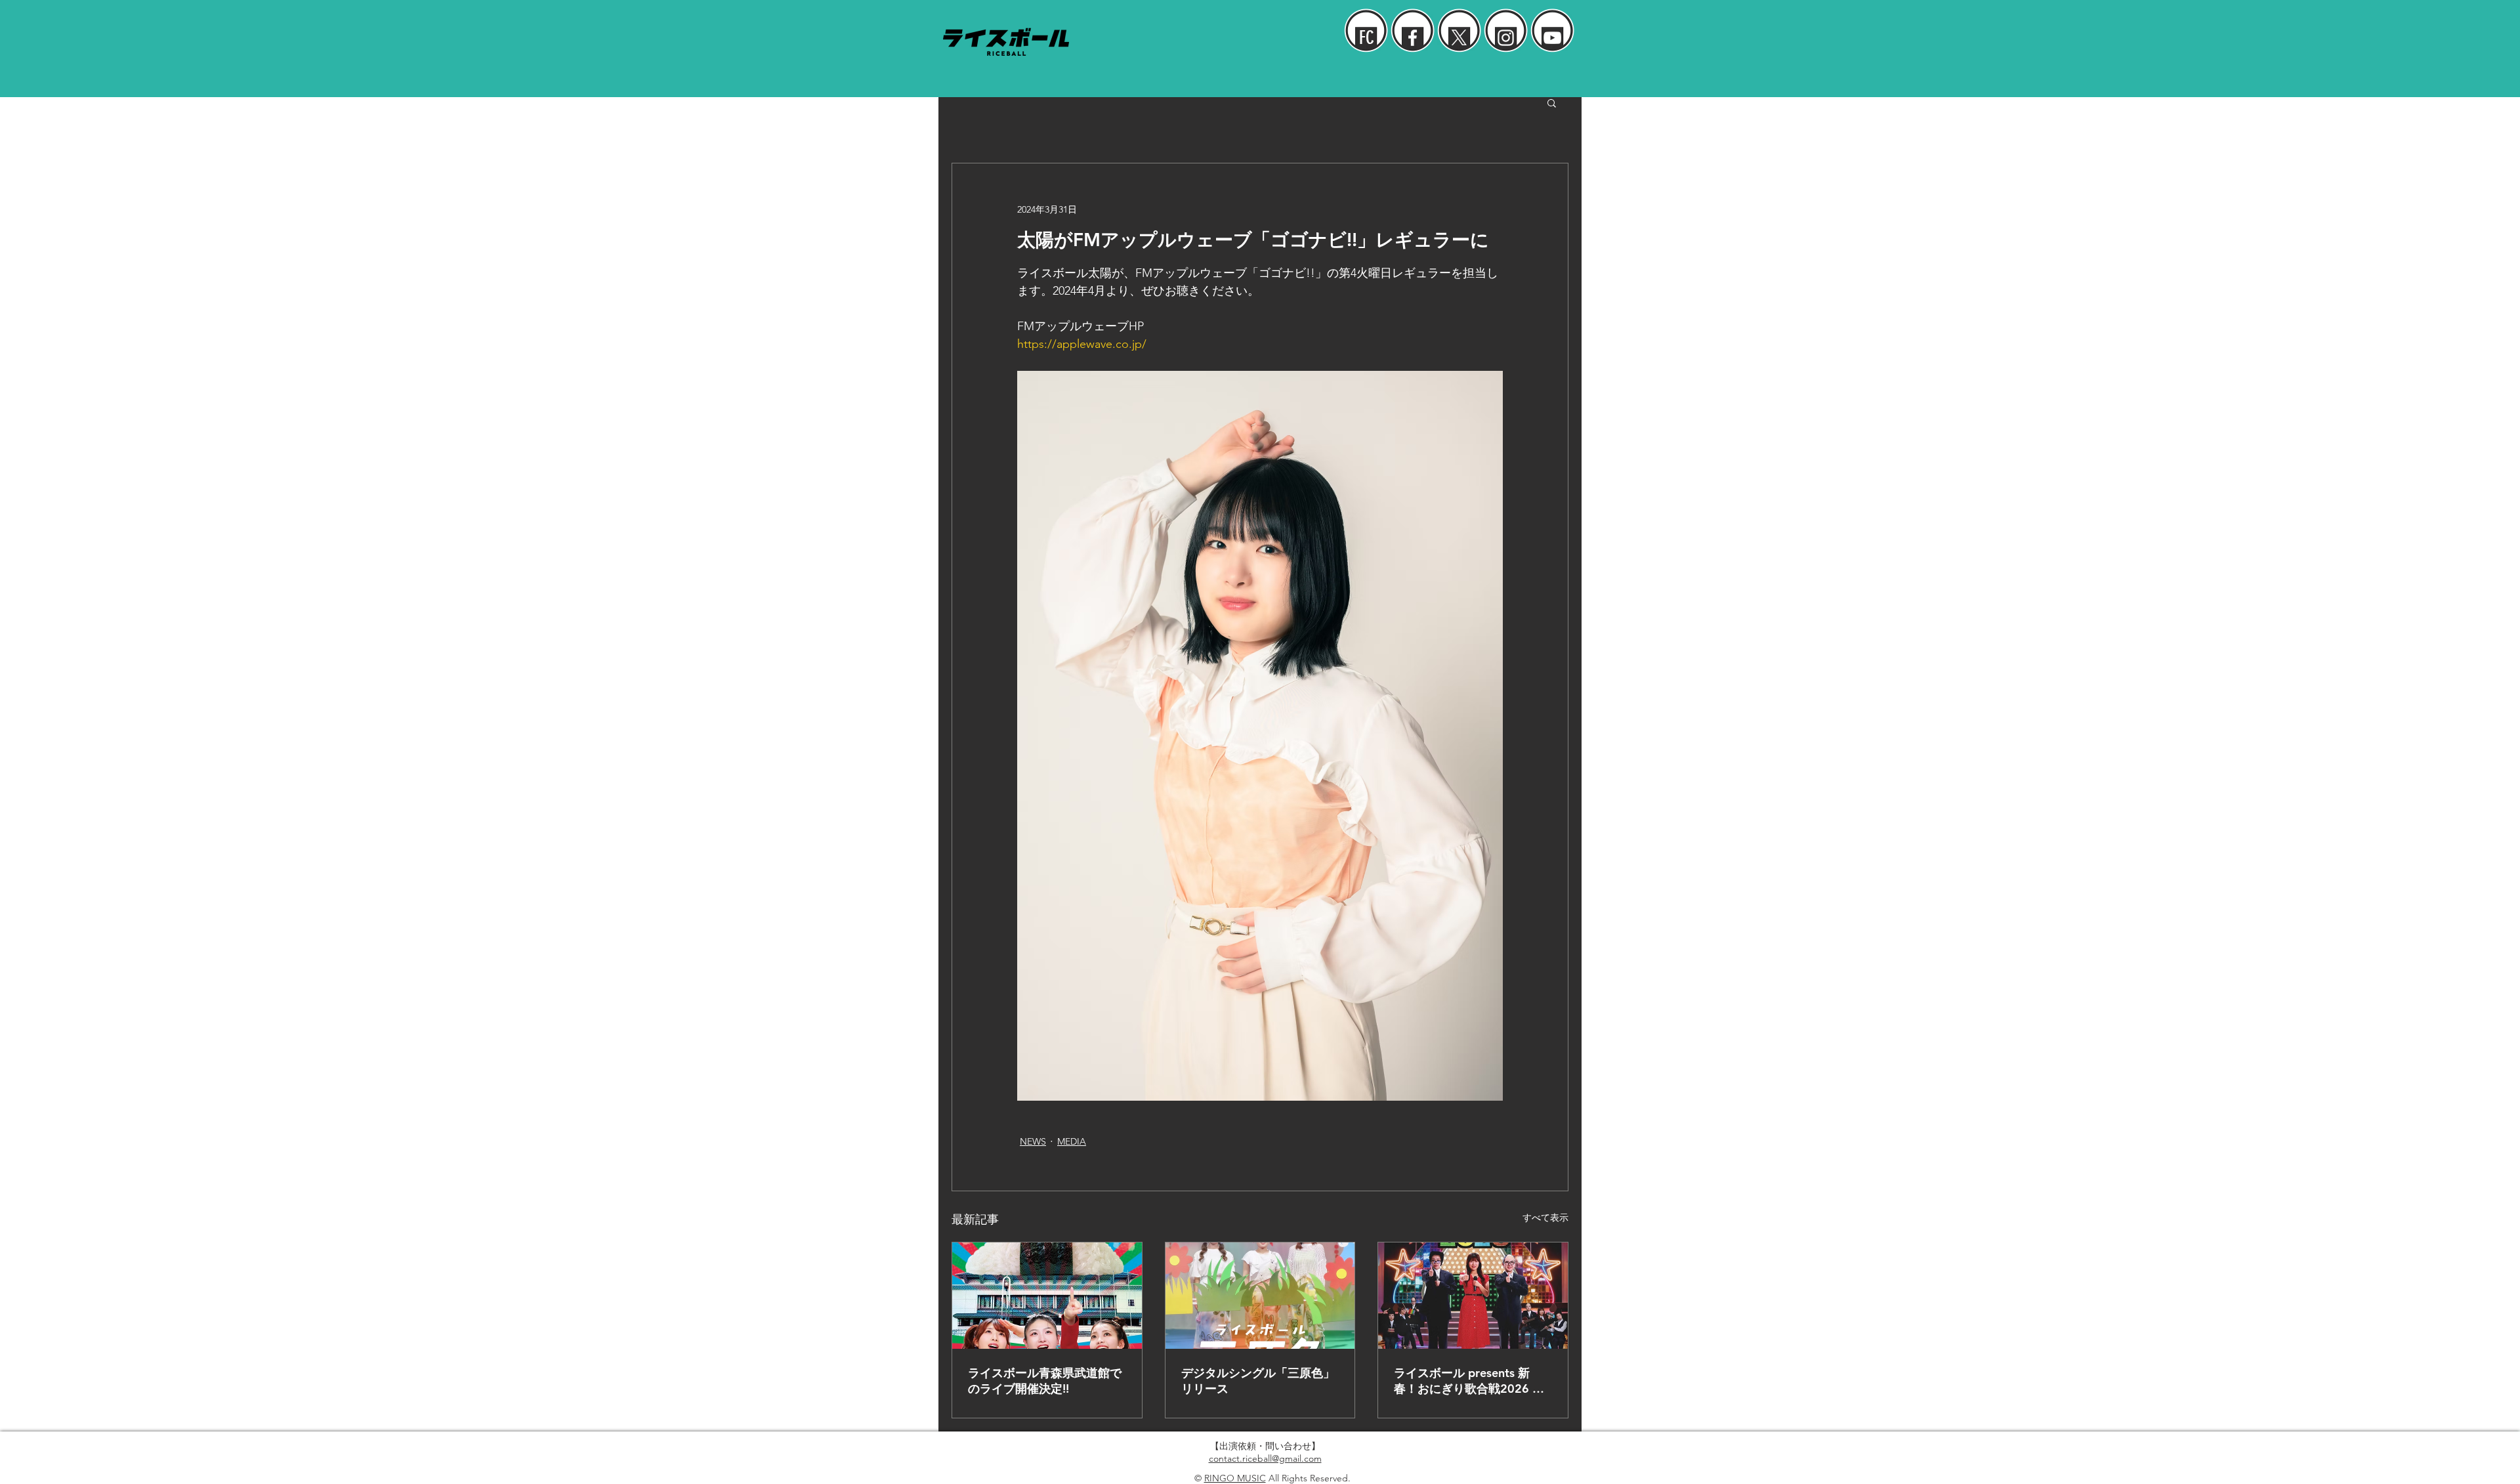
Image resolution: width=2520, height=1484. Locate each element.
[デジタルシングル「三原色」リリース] (1260, 1296)
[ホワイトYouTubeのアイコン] (1552, 38)
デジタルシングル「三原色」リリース (1258, 1381)
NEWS (1033, 1141)
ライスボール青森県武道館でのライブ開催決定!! (1045, 1381)
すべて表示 (1545, 1218)
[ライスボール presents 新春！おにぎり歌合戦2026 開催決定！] (1473, 1296)
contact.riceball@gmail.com (1265, 1458)
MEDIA (1072, 1141)
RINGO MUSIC (1235, 1478)
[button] (1552, 102)
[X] (1459, 38)
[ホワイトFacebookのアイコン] (1413, 38)
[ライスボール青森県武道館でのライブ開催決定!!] (1047, 1296)
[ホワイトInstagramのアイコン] (1506, 38)
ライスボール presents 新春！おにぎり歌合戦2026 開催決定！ (1469, 1381)
